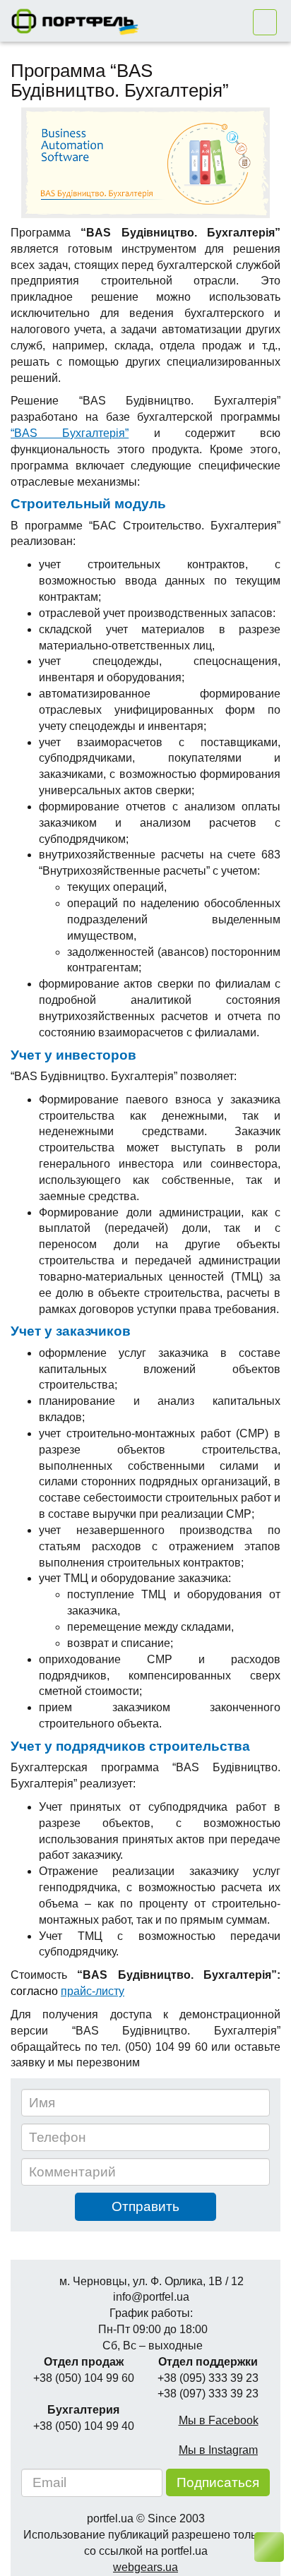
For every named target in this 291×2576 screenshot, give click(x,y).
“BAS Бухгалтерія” (70, 433)
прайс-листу (93, 1991)
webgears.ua (145, 2567)
